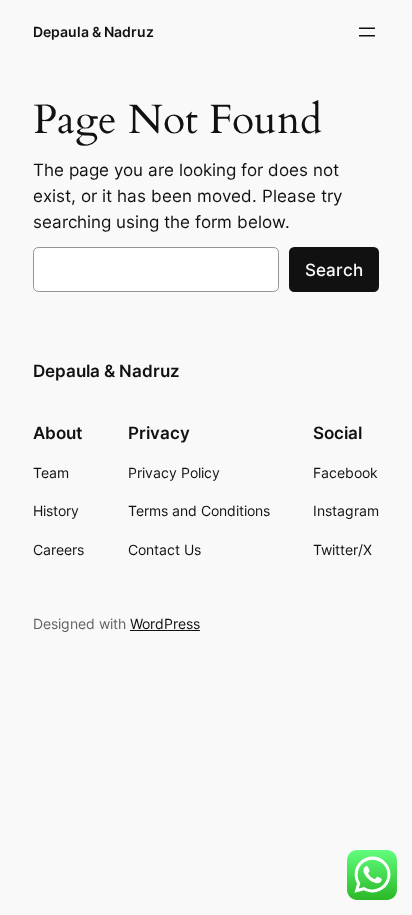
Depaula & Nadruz (93, 31)
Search (334, 270)
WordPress (165, 623)
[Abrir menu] (367, 32)
